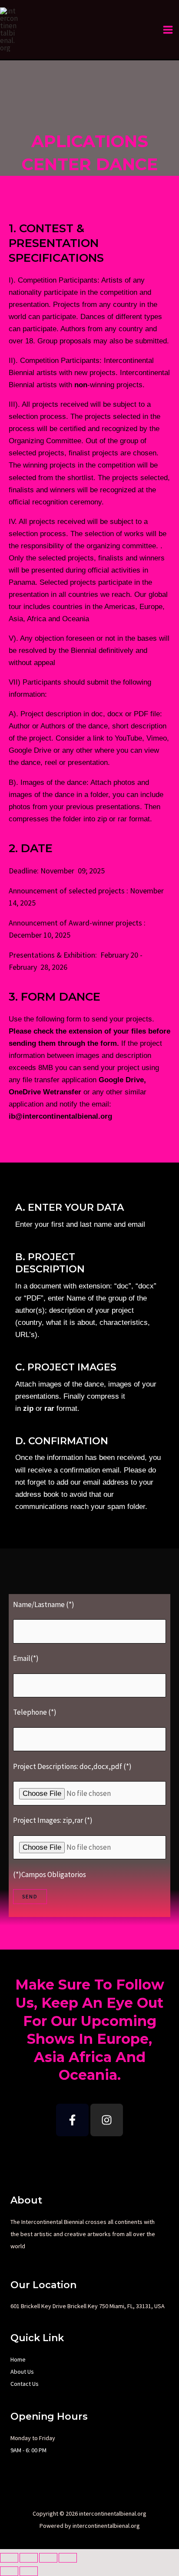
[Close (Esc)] (68, 2558)
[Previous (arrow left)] (9, 2571)
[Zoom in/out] (9, 2558)
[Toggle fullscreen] (29, 2558)
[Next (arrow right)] (29, 2571)
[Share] (48, 2558)
